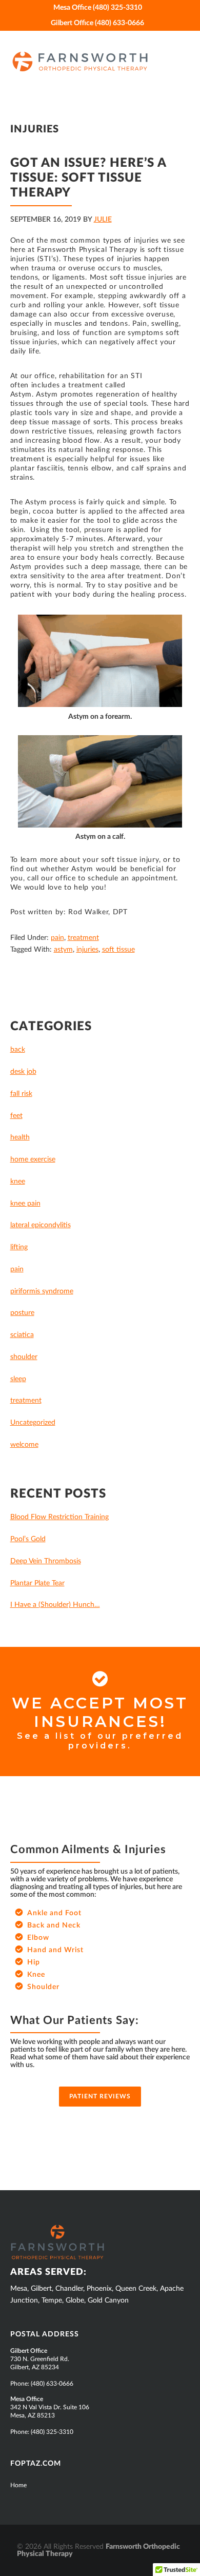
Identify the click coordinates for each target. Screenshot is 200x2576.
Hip (34, 1962)
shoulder (24, 1357)
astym (63, 950)
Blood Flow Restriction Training (59, 1517)
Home (18, 2485)
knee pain (25, 1204)
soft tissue (118, 950)
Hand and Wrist (55, 1950)
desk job (23, 1072)
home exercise (33, 1159)
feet (16, 1116)
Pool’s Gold (28, 1539)
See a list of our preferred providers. (100, 1741)
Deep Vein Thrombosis (46, 1561)
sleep (18, 1379)
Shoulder (43, 1987)
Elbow (38, 1938)
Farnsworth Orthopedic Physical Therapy (97, 62)
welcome (24, 1445)
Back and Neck (54, 1925)
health (20, 1137)
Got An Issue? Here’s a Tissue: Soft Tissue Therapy (88, 178)
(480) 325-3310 (52, 2432)
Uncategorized (33, 1423)
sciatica (22, 1335)
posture (22, 1313)
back (18, 1050)
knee (18, 1182)
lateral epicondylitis (41, 1225)
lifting (19, 1247)
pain (57, 938)
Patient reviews (100, 2096)
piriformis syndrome (42, 1291)
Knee (36, 1975)
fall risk (21, 1094)
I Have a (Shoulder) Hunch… (55, 1605)
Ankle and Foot (54, 1913)
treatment (83, 938)
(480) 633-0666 (52, 2384)
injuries (87, 950)
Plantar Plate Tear (37, 1583)
